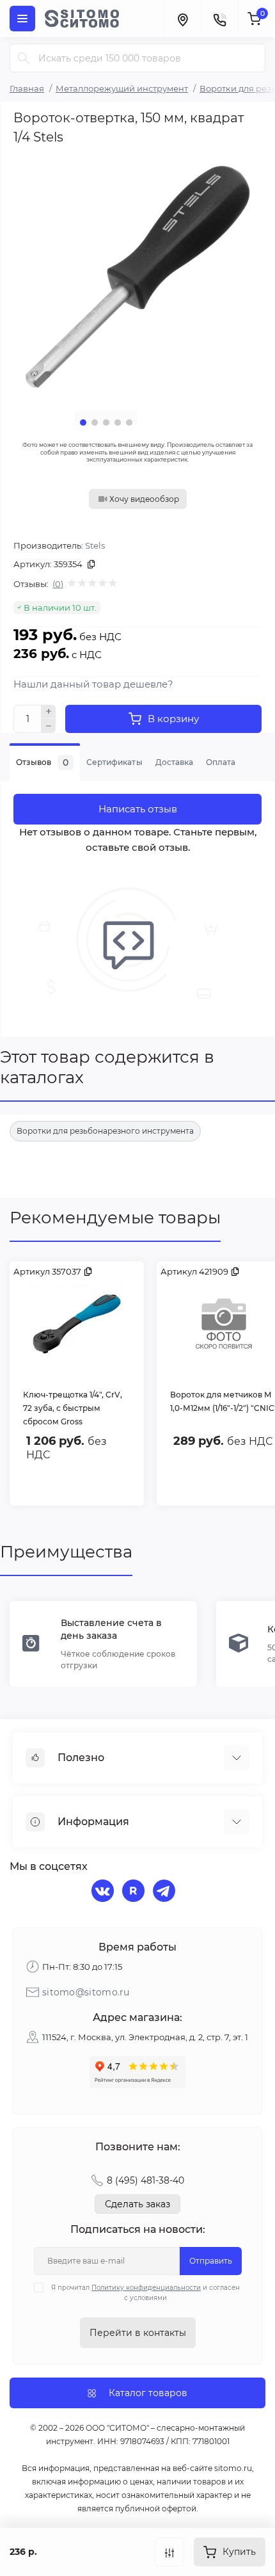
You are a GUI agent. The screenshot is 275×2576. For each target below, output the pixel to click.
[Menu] (22, 19)
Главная (27, 88)
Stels (95, 545)
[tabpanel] (137, 277)
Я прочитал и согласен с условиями (145, 2293)
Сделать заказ (137, 2204)
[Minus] (49, 726)
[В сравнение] (169, 2552)
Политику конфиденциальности (146, 2288)
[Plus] (49, 712)
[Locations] (182, 19)
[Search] (24, 58)
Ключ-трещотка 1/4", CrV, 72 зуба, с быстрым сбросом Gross (73, 1408)
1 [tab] (83, 423)
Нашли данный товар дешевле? (93, 684)
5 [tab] (129, 423)
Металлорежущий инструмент (122, 88)
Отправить (211, 2261)
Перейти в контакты (138, 2333)
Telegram (166, 1892)
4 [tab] (118, 423)
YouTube (135, 1892)
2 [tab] (95, 423)
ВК (104, 1892)
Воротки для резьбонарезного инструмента (105, 1131)
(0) (58, 584)
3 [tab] (106, 423)
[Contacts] (219, 19)
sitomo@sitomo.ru (86, 1992)
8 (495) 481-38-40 (145, 2180)
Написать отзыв (138, 809)
